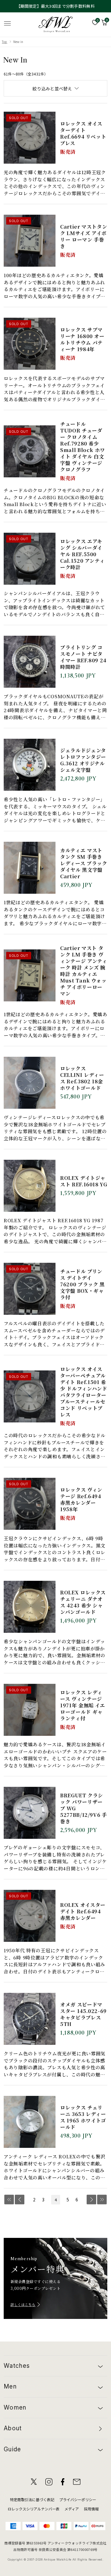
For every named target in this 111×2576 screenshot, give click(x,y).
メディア (72, 2509)
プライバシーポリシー (78, 2499)
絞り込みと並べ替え (52, 88)
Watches (17, 2366)
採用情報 (91, 2509)
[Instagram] (49, 2482)
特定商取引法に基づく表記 (32, 2499)
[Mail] (77, 2482)
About (13, 2428)
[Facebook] (63, 2482)
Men (10, 2387)
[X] (34, 2482)
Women (15, 2408)
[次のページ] (91, 2200)
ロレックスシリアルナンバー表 (34, 2509)
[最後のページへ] (102, 2200)
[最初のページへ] (9, 2200)
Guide (12, 2449)
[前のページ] (20, 2200)
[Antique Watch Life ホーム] (55, 24)
